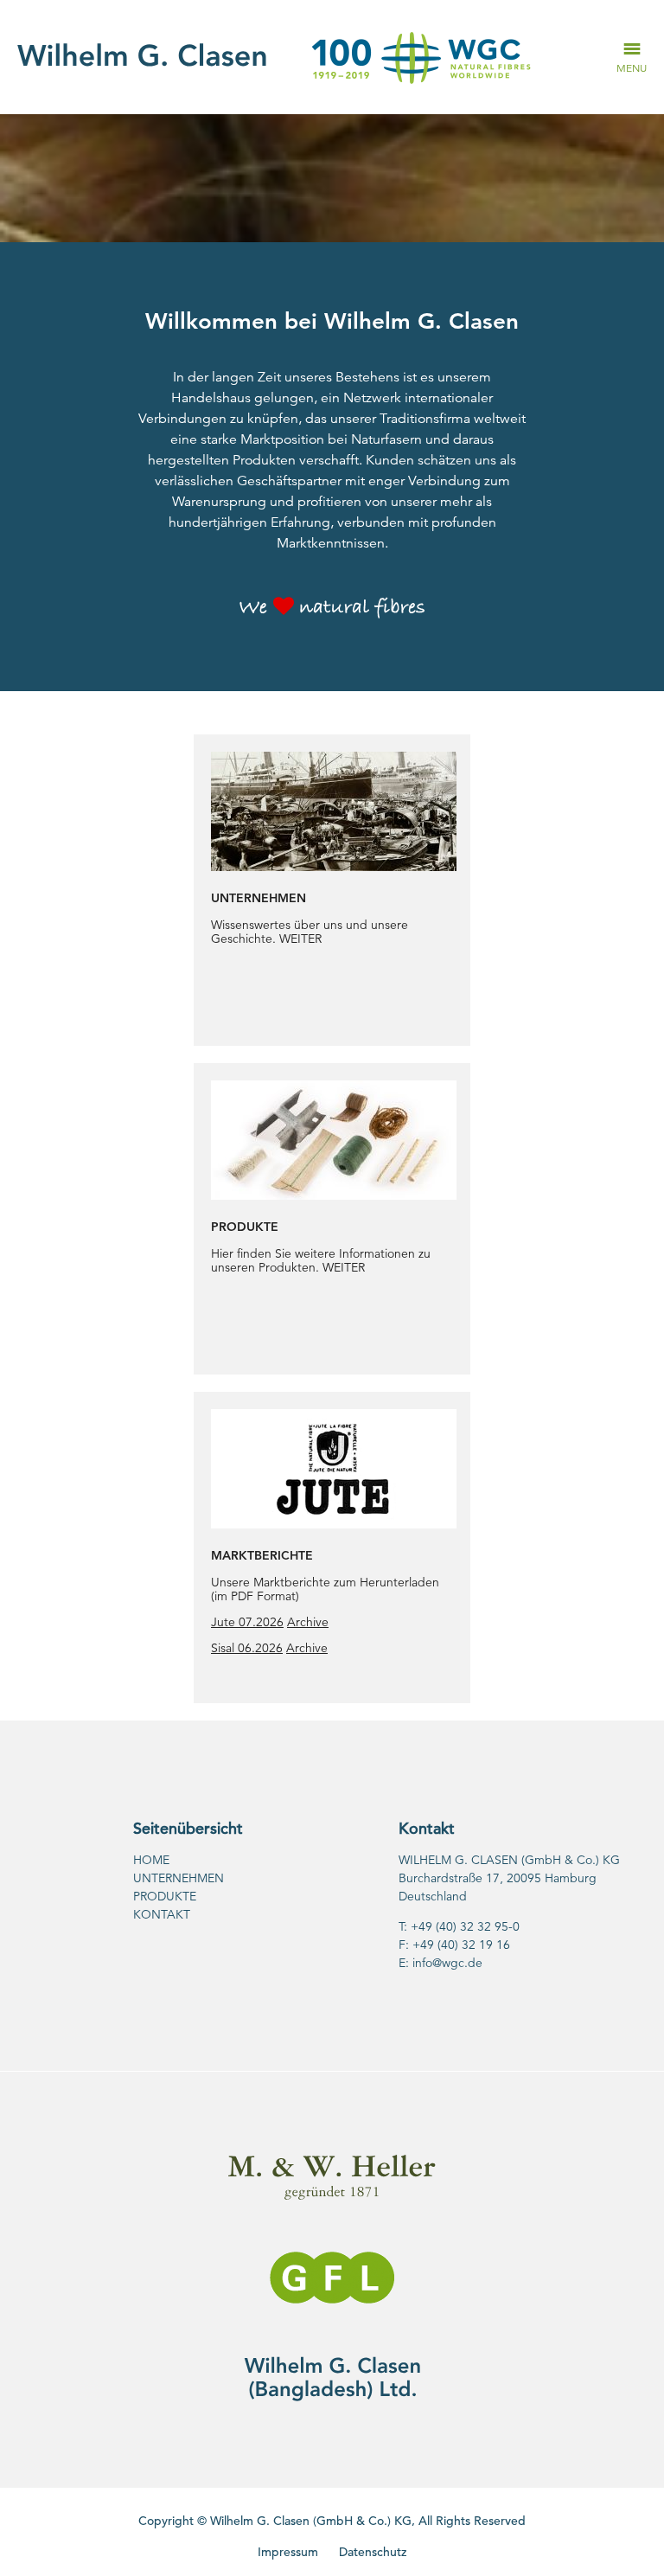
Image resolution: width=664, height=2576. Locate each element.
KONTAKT (162, 1914)
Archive (308, 1622)
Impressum (288, 2552)
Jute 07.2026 (247, 1622)
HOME (151, 1860)
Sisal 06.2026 (247, 1648)
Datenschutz (373, 2552)
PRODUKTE (165, 1896)
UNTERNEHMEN (179, 1878)
